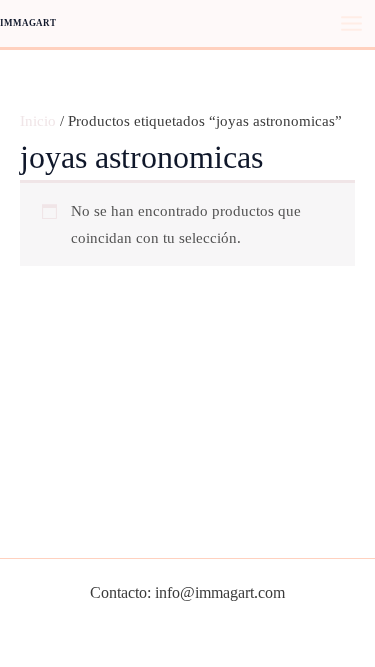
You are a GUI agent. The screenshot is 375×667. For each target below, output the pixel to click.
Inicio (38, 121)
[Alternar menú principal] (351, 23)
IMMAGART (28, 23)
